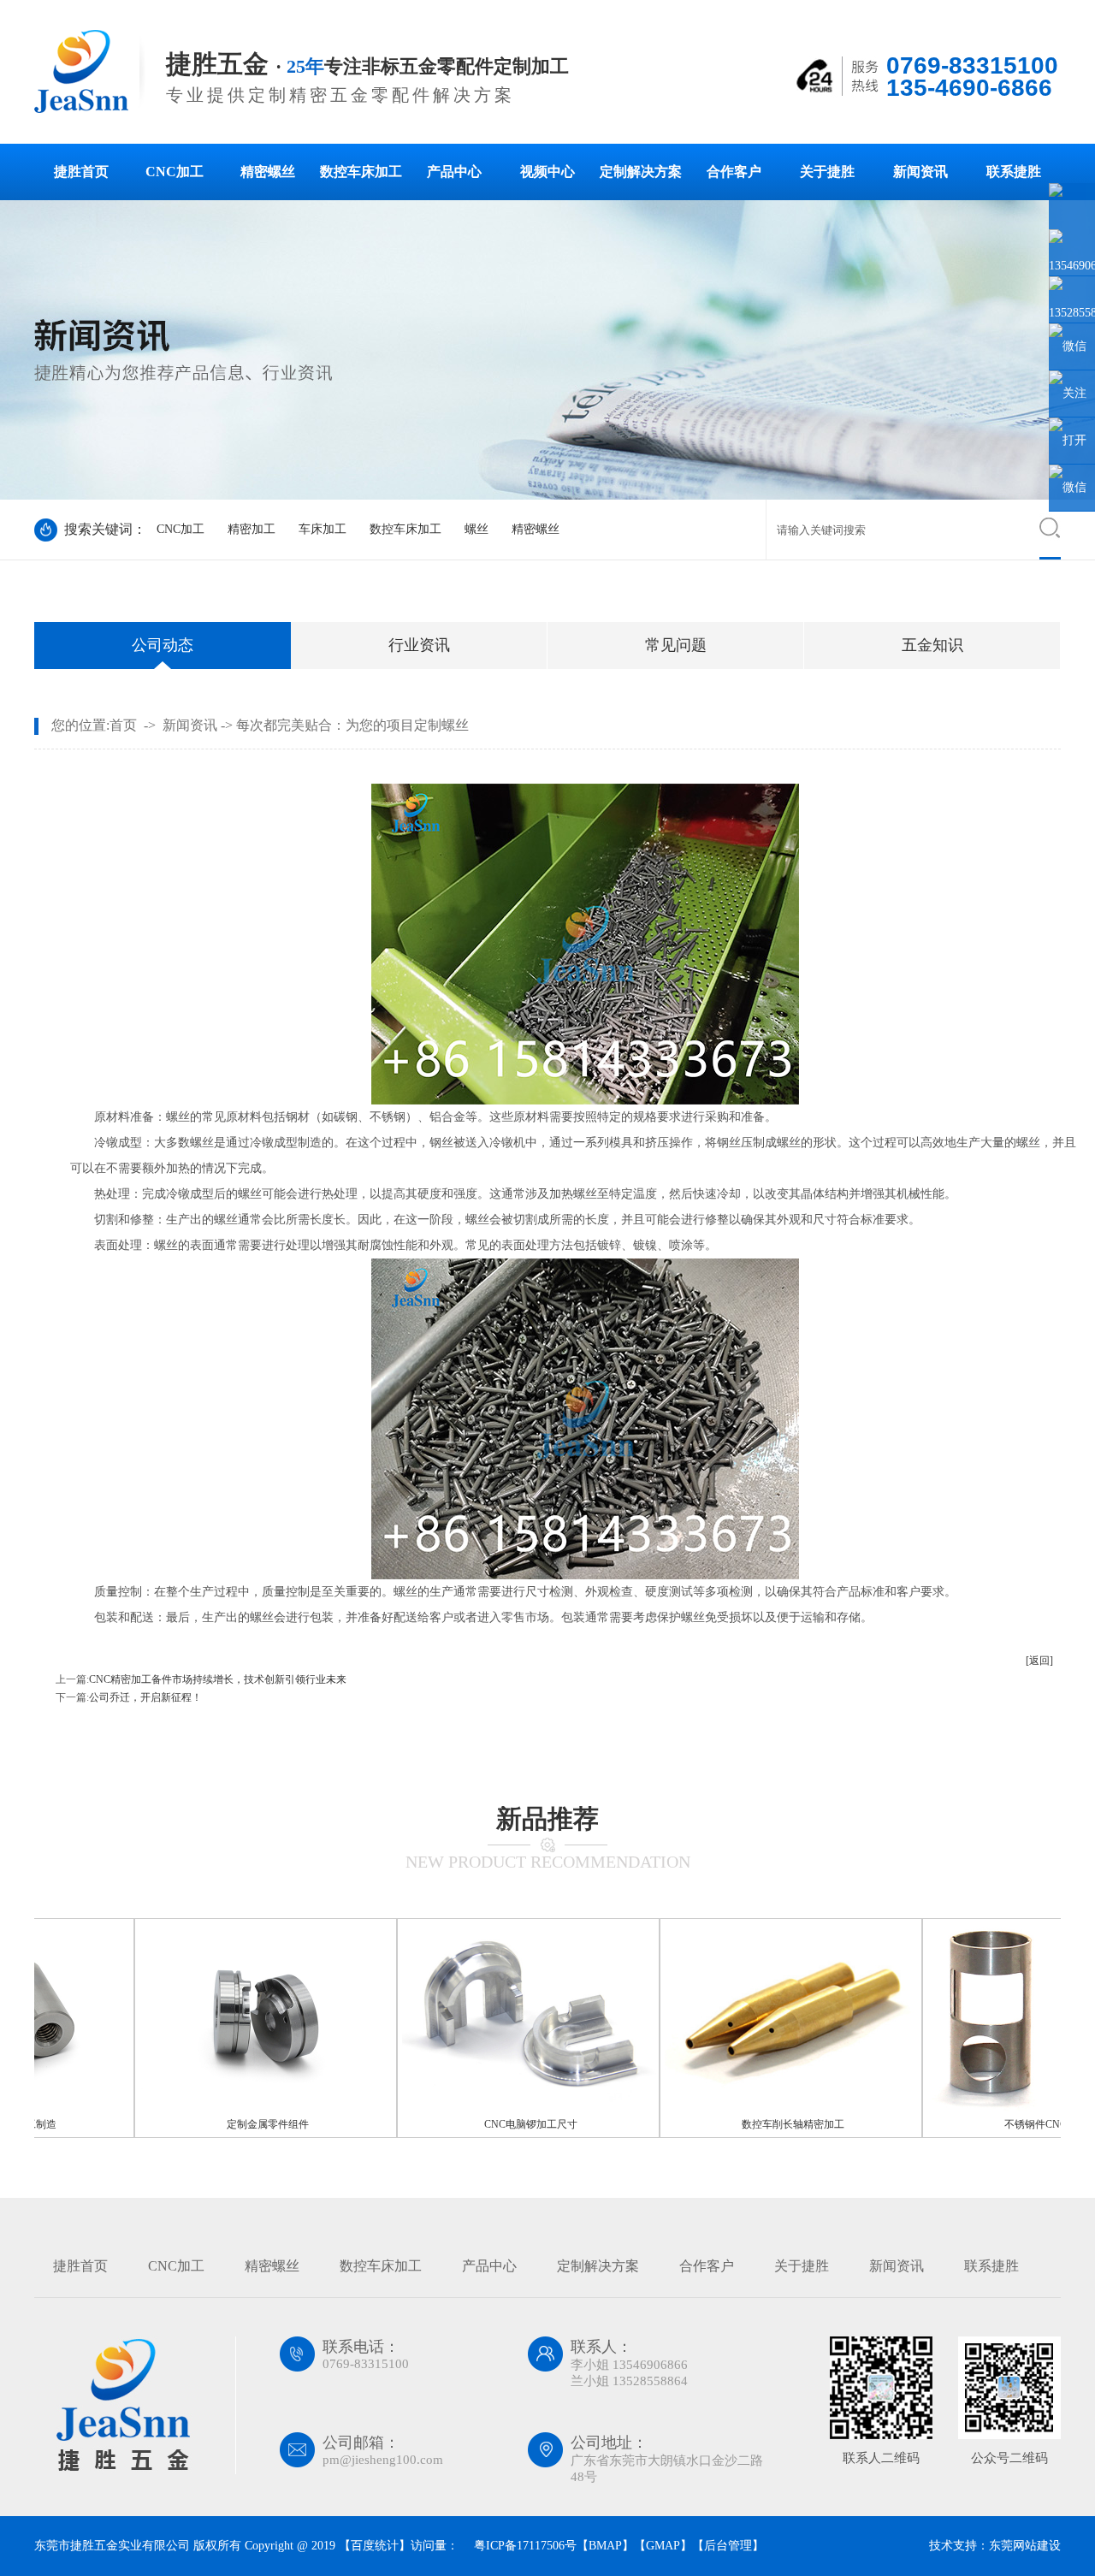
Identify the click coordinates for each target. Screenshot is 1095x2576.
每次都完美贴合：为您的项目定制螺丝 (352, 725)
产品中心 (454, 172)
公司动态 (163, 645)
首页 (123, 725)
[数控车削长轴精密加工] (743, 2108)
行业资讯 (419, 645)
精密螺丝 (268, 172)
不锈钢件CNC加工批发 (1006, 2124)
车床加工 (323, 529)
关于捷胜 (827, 172)
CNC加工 (175, 172)
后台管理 (728, 2546)
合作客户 (734, 172)
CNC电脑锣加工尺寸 (481, 2124)
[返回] (1039, 1661)
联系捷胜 (1014, 172)
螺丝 (476, 529)
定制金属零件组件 (218, 2124)
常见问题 (676, 645)
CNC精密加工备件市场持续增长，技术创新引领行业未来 (218, 1679)
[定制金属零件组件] (218, 2108)
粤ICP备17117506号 (524, 2546)
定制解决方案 (641, 172)
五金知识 (932, 645)
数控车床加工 (361, 172)
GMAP (663, 2546)
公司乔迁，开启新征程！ (145, 1697)
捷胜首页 (81, 172)
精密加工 (252, 529)
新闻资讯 (920, 172)
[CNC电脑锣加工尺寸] (481, 2108)
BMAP (605, 2546)
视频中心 (547, 172)
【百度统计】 (375, 2546)
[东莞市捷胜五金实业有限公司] (92, 110)
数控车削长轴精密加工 (743, 2124)
